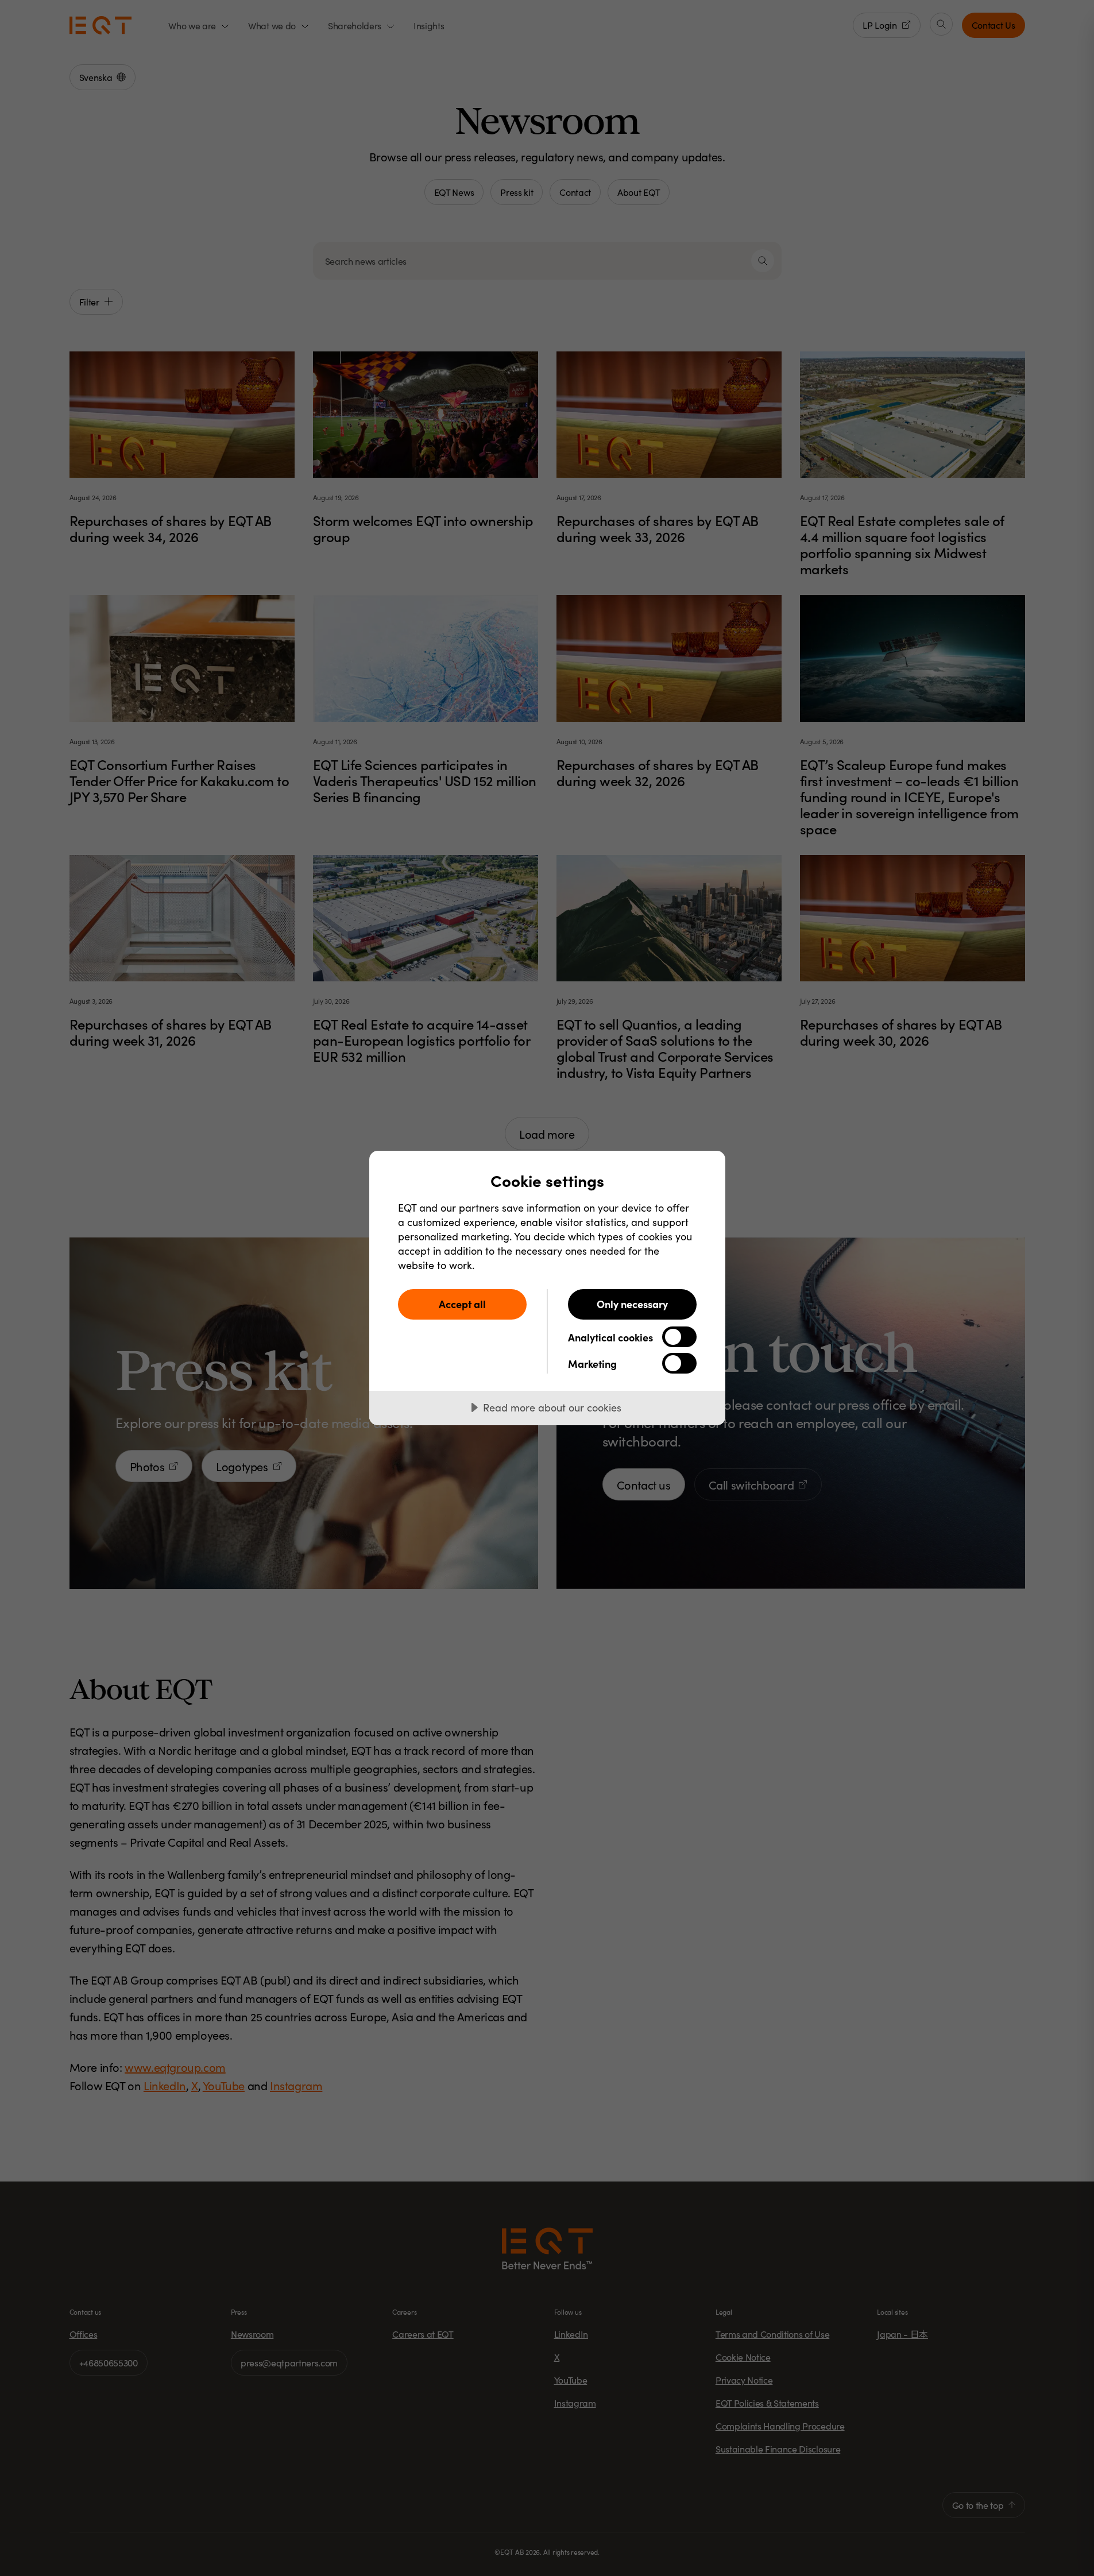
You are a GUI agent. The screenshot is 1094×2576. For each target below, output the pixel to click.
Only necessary (632, 1304)
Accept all (462, 1304)
